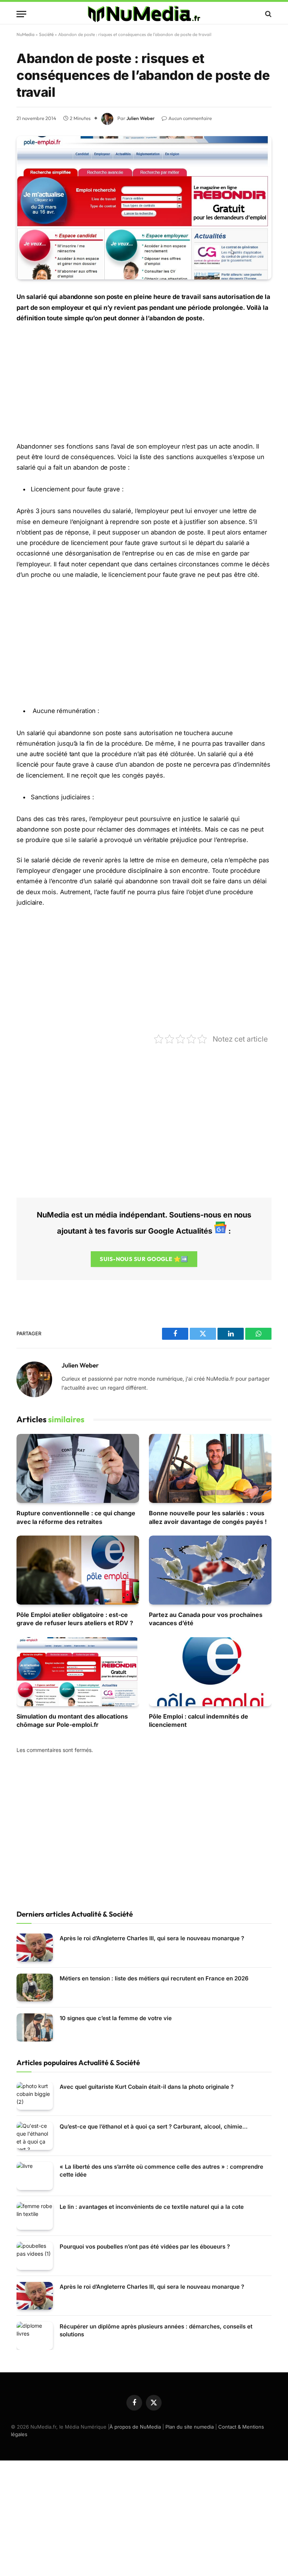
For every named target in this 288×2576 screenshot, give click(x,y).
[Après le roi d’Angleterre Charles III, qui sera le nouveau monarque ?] (35, 1948)
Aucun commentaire (190, 118)
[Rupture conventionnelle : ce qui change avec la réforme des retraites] (78, 1468)
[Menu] (21, 14)
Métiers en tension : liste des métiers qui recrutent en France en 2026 (154, 1978)
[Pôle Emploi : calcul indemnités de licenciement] (210, 1672)
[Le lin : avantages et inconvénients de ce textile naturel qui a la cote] (35, 2216)
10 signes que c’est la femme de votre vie (116, 2018)
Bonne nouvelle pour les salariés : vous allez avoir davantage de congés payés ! (208, 1517)
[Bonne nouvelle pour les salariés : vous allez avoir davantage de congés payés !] (210, 1468)
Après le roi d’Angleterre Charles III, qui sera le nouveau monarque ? (152, 1938)
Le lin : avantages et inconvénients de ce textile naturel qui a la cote (152, 2207)
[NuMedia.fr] (144, 14)
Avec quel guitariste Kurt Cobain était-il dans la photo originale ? (147, 2087)
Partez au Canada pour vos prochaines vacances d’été (206, 1619)
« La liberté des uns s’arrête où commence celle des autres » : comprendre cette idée (161, 2171)
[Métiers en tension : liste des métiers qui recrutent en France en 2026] (35, 1988)
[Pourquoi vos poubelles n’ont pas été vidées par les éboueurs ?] (35, 2256)
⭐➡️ (144, 1259)
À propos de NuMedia (135, 2427)
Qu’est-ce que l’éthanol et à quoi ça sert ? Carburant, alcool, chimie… (154, 2126)
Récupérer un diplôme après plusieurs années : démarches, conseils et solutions (156, 2330)
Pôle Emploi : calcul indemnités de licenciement (199, 1720)
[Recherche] (268, 14)
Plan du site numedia (190, 2427)
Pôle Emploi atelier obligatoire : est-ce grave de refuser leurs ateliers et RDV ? (75, 1619)
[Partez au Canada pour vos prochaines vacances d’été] (210, 1570)
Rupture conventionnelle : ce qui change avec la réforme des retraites (76, 1517)
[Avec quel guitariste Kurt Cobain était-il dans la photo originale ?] (35, 2096)
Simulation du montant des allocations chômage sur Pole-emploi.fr (72, 1720)
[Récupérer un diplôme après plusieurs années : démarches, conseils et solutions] (35, 2336)
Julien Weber (141, 118)
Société (46, 34)
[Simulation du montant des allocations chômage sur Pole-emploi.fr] (78, 1672)
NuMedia (25, 34)
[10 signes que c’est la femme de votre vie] (35, 2027)
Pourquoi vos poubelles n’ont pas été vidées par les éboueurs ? (145, 2246)
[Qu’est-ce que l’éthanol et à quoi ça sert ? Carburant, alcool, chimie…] (35, 2136)
